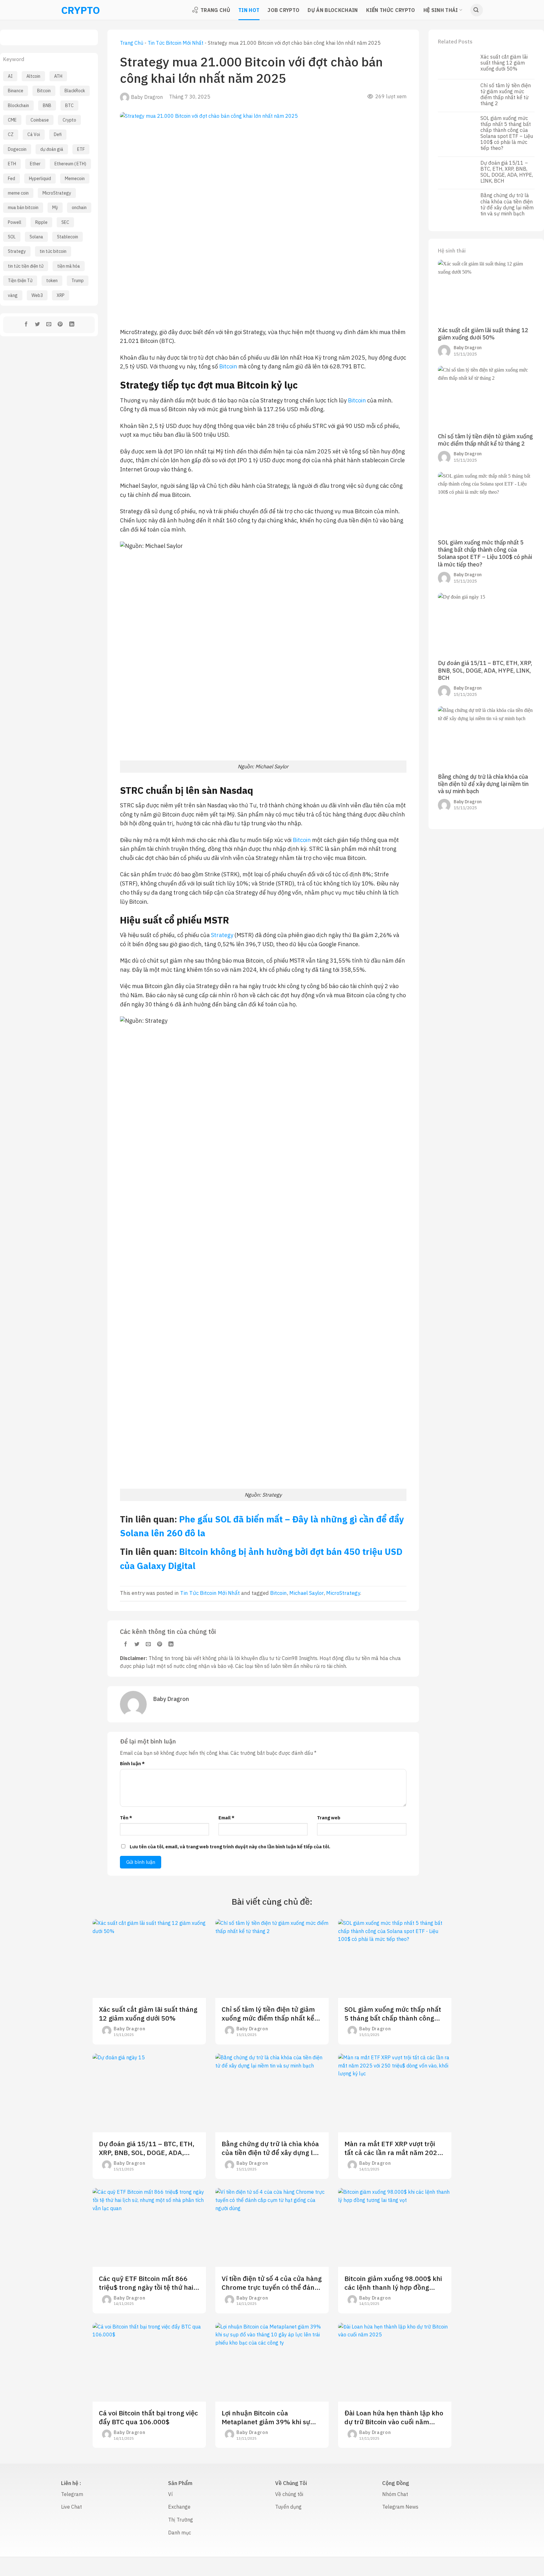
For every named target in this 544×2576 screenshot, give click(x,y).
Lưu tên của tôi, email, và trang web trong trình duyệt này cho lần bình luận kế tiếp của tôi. (230, 1847)
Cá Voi (34, 134)
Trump (78, 281)
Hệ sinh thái (441, 10)
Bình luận (132, 1763)
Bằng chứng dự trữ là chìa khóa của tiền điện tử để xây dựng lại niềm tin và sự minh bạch (507, 205)
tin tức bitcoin (53, 251)
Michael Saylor (306, 1593)
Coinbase (40, 120)
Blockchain (18, 105)
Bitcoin (44, 91)
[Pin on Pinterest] (60, 325)
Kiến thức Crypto (391, 10)
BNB (47, 105)
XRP (61, 295)
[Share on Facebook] (26, 325)
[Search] (477, 10)
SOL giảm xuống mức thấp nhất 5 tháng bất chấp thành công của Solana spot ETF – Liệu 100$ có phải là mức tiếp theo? (507, 133)
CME (12, 120)
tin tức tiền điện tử (26, 266)
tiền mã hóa (69, 266)
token (52, 281)
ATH (58, 76)
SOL (12, 237)
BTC (69, 105)
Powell (15, 222)
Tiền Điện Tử (20, 281)
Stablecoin (68, 237)
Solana (36, 237)
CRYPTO (69, 10)
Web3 (37, 295)
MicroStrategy (57, 193)
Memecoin (75, 179)
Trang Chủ (215, 10)
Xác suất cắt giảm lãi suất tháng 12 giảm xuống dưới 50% (504, 63)
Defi (58, 134)
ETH (12, 164)
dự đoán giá (52, 149)
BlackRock (75, 91)
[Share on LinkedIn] (72, 325)
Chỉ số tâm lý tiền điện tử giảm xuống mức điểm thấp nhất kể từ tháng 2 (506, 95)
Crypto (69, 120)
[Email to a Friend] (49, 325)
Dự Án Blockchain (333, 10)
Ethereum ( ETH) (70, 164)
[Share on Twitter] (38, 325)
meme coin (18, 193)
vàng (13, 295)
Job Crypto (283, 10)
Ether (35, 164)
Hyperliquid (40, 179)
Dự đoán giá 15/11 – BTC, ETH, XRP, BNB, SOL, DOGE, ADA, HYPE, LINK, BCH (507, 172)
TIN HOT (249, 10)
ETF (81, 149)
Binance (16, 91)
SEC (65, 222)
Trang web (329, 1818)
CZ (11, 134)
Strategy (17, 251)
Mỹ (55, 208)
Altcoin (33, 76)
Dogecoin (17, 149)
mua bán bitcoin (23, 208)
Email (227, 1818)
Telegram (72, 2494)
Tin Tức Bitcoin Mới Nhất (176, 43)
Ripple (41, 222)
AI (10, 76)
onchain (79, 208)
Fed (11, 179)
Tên (126, 1818)
